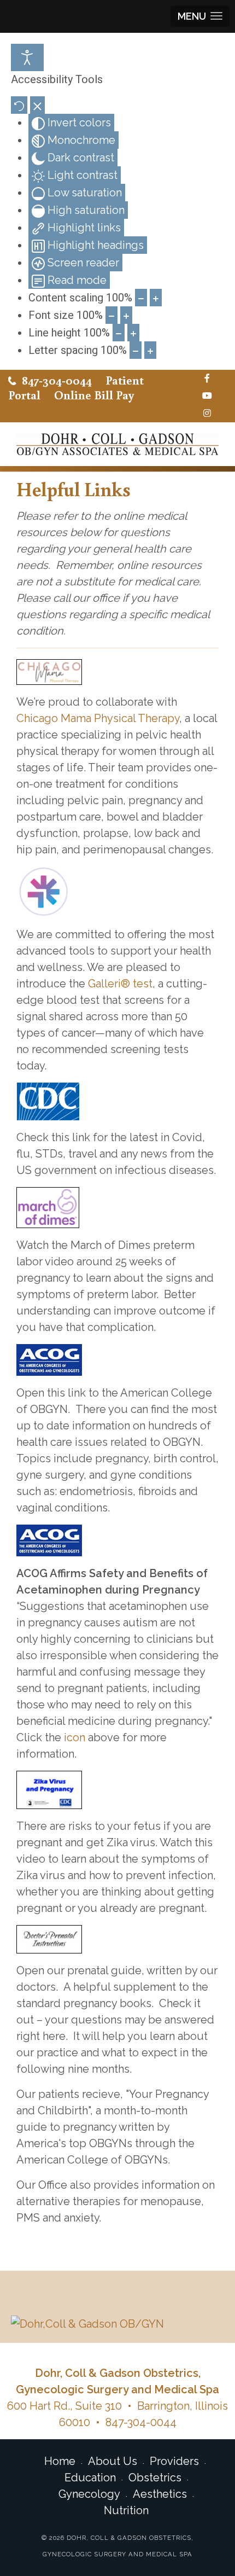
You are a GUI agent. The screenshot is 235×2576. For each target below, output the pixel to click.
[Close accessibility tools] (37, 105)
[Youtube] (207, 396)
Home (60, 2461)
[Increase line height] (133, 333)
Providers (174, 2461)
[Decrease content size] (141, 298)
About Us (113, 2461)
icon (75, 1737)
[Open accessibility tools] (27, 57)
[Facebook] (207, 379)
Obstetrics (155, 2478)
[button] (200, 16)
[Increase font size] (126, 315)
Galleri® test (120, 984)
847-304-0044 (57, 380)
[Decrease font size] (111, 315)
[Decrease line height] (119, 333)
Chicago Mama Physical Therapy (98, 718)
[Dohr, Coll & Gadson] (117, 444)
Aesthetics (160, 2494)
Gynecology (89, 2494)
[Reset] (19, 105)
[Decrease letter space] (136, 350)
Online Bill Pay (94, 395)
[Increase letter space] (150, 350)
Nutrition (126, 2510)
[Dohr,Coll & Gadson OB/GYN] (117, 2323)
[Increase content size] (156, 298)
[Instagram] (207, 414)
